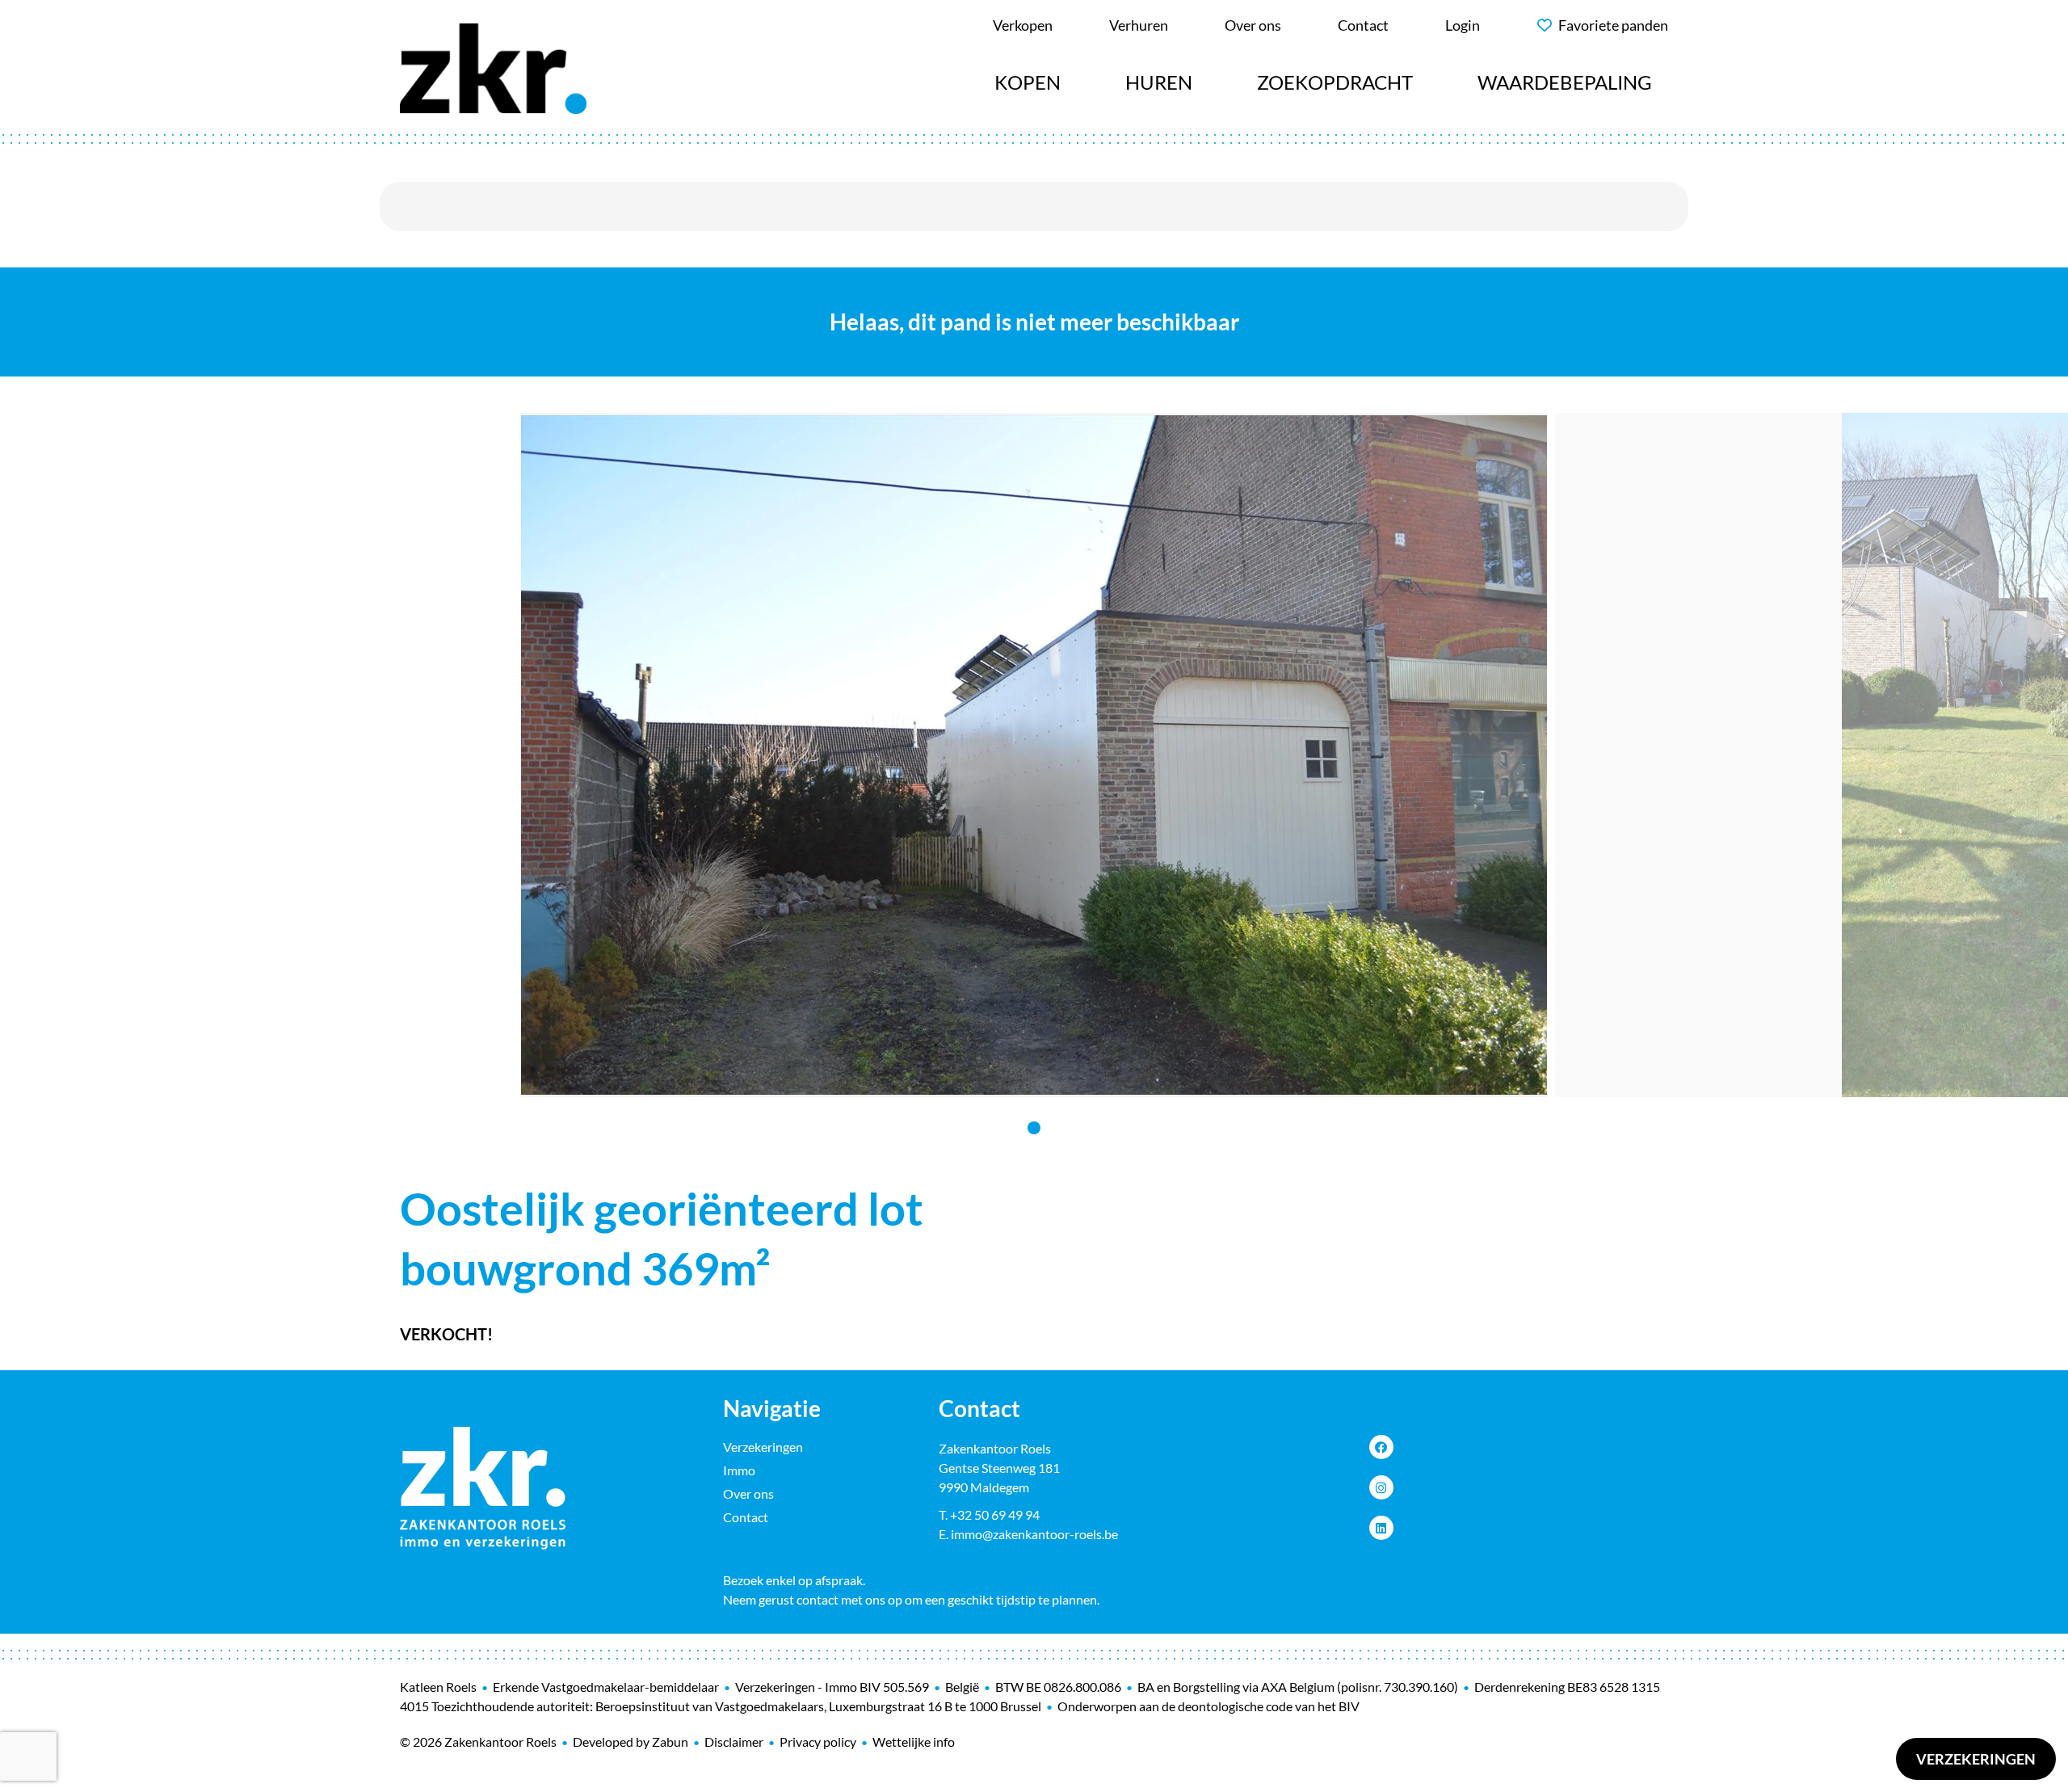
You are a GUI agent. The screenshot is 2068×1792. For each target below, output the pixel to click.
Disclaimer (734, 1742)
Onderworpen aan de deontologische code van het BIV (1208, 1706)
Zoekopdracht (1335, 82)
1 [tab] (1034, 1128)
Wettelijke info (914, 1742)
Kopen (1028, 82)
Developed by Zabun (630, 1742)
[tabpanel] (1034, 755)
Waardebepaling (1565, 82)
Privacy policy (818, 1742)
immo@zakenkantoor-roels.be (1034, 1534)
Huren (1159, 82)
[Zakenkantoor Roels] (493, 66)
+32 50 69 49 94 (995, 1514)
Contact (746, 1517)
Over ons (748, 1493)
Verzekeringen (1976, 1759)
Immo (739, 1470)
